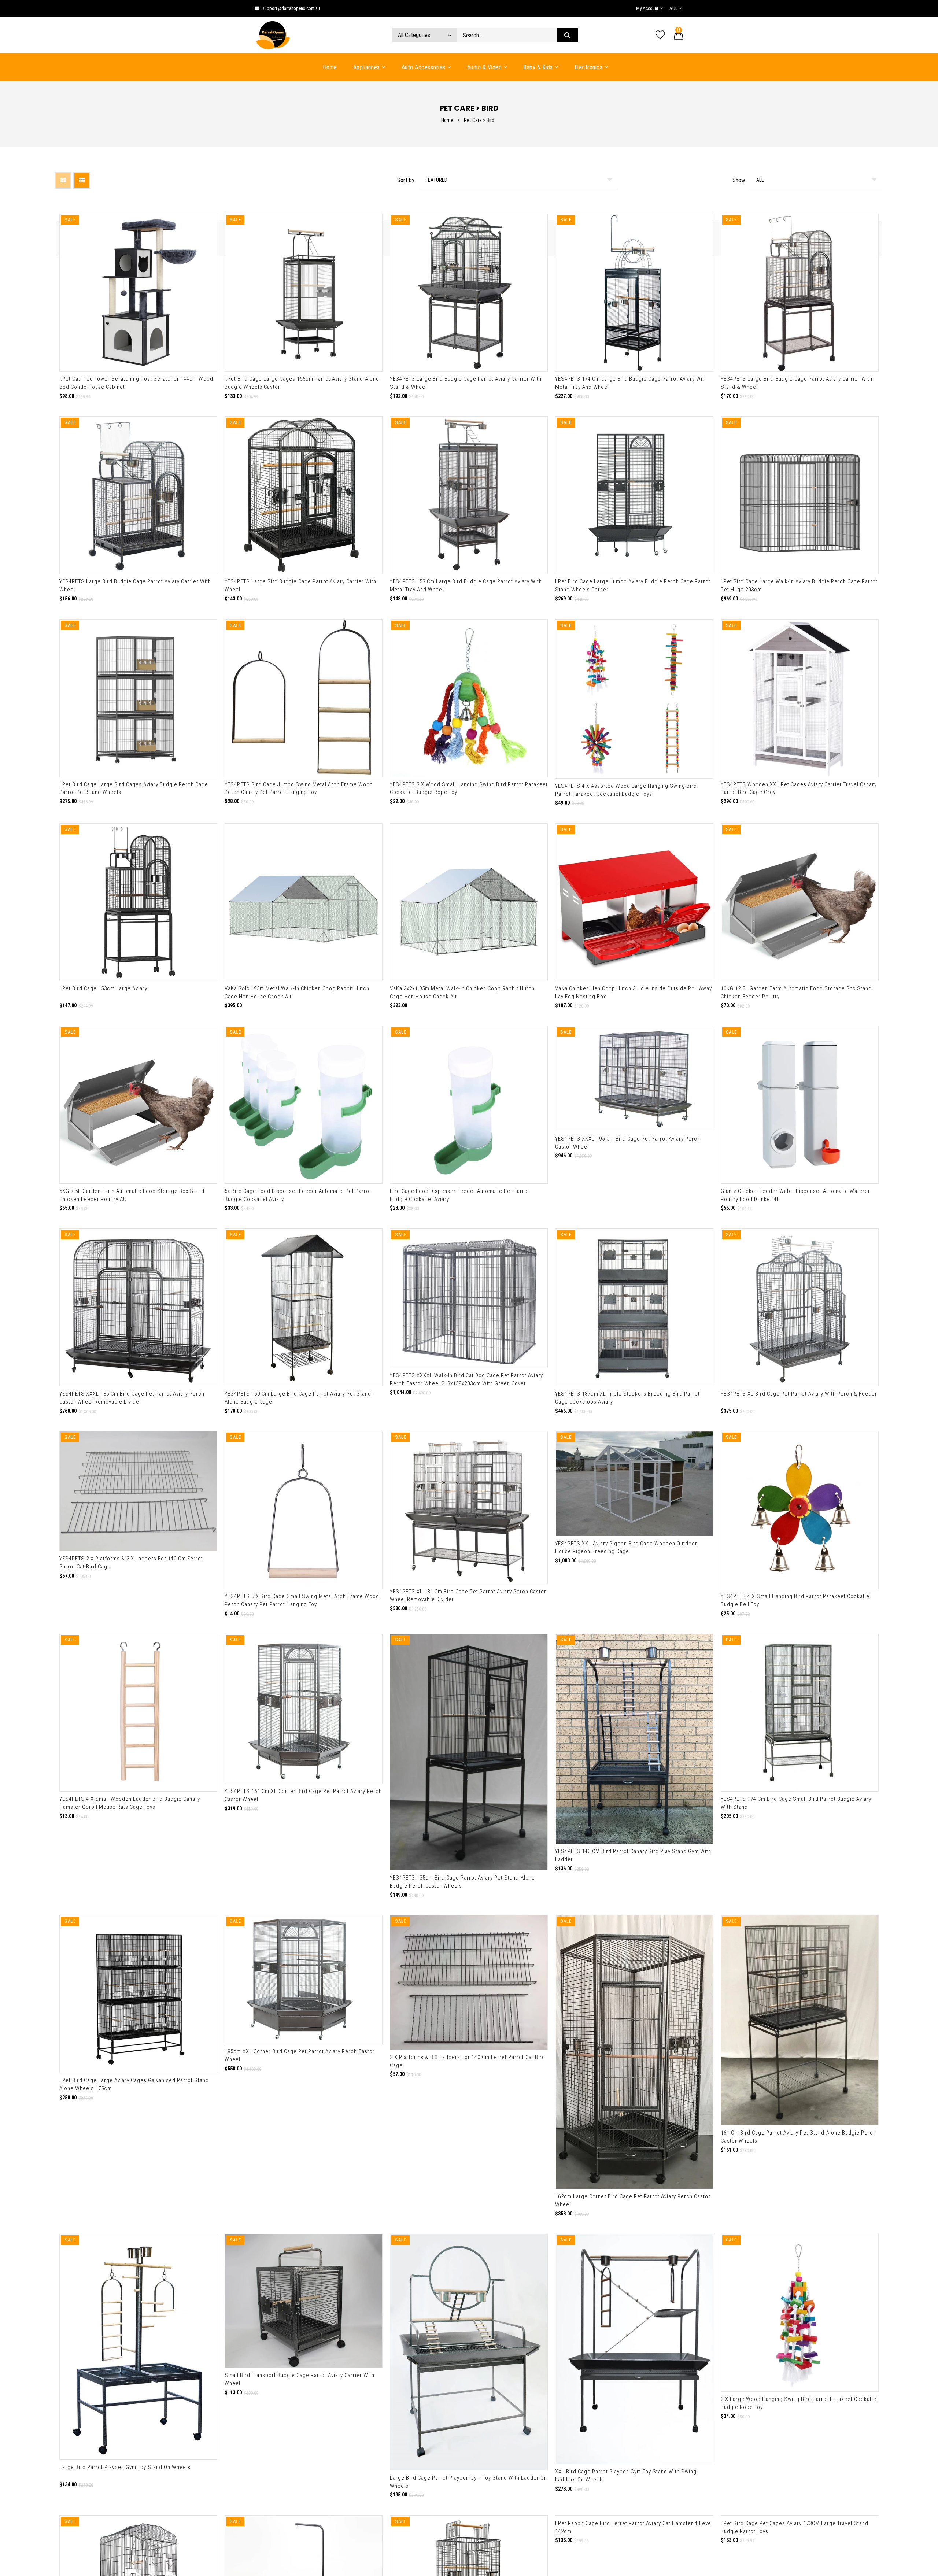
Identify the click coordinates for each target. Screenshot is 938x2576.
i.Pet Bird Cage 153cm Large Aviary (103, 988)
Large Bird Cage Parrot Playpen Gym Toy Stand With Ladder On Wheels (468, 2482)
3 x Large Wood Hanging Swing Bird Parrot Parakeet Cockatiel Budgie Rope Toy (799, 2403)
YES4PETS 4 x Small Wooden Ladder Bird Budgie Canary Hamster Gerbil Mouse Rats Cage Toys (130, 1803)
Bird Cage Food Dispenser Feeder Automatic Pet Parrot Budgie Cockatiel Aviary (460, 1195)
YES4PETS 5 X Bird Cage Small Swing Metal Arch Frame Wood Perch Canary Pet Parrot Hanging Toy (302, 1600)
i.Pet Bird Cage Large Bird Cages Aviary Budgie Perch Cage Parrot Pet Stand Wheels (134, 788)
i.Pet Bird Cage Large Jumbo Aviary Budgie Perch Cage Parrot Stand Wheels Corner (633, 585)
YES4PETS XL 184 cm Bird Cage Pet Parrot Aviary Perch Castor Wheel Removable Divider (468, 1596)
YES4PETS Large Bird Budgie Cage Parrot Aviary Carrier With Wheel (135, 585)
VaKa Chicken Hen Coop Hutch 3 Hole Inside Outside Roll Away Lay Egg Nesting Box (634, 993)
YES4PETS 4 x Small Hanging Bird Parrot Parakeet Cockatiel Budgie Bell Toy (796, 1600)
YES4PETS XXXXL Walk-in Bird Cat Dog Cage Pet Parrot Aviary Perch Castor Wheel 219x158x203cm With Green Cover (466, 1379)
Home (447, 120)
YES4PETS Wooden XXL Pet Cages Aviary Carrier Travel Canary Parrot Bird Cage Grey (799, 788)
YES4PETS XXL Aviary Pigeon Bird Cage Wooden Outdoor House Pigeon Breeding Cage (626, 1548)
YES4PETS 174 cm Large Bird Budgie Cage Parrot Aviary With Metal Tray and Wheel (631, 383)
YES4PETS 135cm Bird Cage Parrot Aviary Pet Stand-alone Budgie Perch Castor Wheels (462, 1882)
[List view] (82, 180)
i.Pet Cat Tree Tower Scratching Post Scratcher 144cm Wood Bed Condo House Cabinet (136, 383)
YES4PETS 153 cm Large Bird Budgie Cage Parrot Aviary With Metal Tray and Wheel (466, 585)
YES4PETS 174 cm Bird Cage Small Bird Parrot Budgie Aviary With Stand (796, 1766)
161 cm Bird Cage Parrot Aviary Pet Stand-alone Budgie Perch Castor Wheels (798, 2137)
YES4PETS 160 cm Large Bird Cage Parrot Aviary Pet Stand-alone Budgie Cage (299, 1398)
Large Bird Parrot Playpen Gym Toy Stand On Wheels (125, 2467)
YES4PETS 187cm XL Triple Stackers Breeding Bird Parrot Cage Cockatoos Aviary (627, 1398)
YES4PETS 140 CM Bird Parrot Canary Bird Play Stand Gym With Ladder (633, 1855)
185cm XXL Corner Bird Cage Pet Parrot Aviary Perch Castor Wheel (300, 2055)
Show (739, 180)
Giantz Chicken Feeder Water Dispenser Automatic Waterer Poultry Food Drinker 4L (795, 1195)
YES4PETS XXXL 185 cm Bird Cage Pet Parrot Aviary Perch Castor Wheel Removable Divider (132, 1398)
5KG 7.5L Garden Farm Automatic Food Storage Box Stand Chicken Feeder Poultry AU (132, 1195)
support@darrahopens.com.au (291, 8)
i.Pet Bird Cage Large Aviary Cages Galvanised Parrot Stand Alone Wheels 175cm (134, 2084)
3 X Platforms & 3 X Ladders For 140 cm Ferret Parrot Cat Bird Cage (468, 2061)
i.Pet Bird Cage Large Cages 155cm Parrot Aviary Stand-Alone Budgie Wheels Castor (302, 383)
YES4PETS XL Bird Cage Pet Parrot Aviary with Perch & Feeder (799, 1394)
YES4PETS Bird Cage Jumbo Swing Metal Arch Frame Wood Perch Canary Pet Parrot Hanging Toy (299, 788)
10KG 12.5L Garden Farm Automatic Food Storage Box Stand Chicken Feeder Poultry (796, 993)
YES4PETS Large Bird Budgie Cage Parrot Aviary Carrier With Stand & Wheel (466, 383)
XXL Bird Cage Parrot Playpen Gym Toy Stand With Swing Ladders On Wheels (626, 2476)
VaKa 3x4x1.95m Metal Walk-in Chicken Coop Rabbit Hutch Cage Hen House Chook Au (297, 993)
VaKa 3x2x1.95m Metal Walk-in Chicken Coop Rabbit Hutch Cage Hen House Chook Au (462, 993)
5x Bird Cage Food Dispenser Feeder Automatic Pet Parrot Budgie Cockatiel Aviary (298, 1195)
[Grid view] (63, 180)
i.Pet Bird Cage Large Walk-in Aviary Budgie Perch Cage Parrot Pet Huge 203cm (799, 585)
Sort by (406, 180)
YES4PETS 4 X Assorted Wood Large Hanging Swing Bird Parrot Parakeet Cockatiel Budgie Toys (626, 790)
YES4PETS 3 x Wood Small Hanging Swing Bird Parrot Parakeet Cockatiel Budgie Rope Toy (469, 788)
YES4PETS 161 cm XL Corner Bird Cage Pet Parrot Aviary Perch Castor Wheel (303, 1795)
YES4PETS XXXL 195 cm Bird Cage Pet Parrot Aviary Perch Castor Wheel (628, 1143)
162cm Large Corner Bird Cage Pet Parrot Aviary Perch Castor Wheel (633, 2200)
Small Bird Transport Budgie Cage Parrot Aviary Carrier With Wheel (300, 2379)
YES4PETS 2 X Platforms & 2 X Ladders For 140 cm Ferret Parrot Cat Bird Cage (131, 1563)
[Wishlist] (660, 35)
